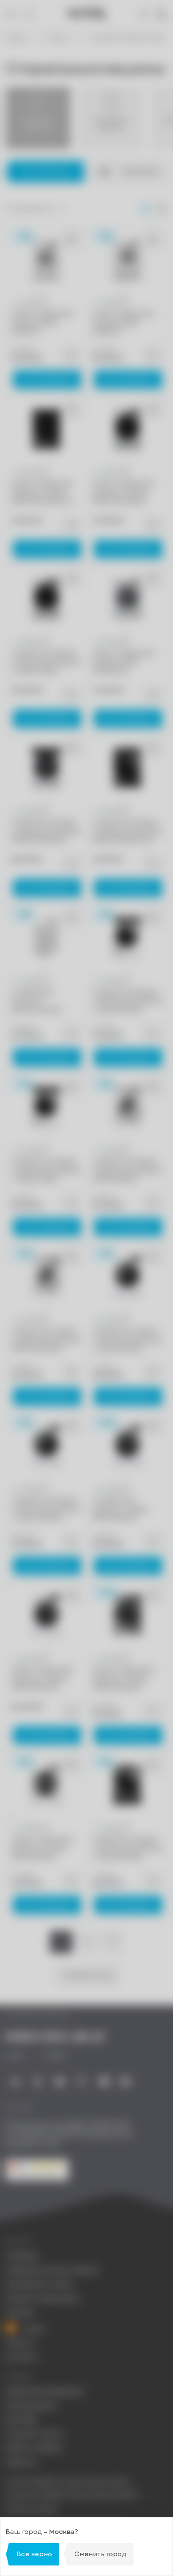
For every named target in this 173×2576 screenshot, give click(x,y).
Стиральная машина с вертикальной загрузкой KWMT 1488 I (40, 1001)
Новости (20, 2343)
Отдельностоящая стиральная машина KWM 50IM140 (127, 1170)
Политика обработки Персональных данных (68, 2482)
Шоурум (20, 2312)
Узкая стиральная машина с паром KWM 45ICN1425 (123, 492)
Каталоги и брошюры (42, 2298)
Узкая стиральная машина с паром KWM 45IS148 (42, 1848)
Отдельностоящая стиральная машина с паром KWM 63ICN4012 (46, 662)
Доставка (21, 2420)
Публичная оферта (32, 2508)
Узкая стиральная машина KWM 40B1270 (42, 323)
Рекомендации (31, 2406)
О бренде (22, 2256)
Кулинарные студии (39, 2284)
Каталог (58, 38)
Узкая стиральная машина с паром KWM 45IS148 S (123, 1678)
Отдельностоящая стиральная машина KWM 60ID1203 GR (127, 831)
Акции (33, 2328)
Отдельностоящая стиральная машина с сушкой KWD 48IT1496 (127, 1340)
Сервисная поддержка (44, 2391)
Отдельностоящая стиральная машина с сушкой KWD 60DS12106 (127, 1001)
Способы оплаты (34, 2434)
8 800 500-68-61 (55, 2037)
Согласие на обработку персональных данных (72, 2495)
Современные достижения (51, 2270)
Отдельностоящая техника (127, 38)
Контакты (22, 2357)
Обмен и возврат (34, 2448)
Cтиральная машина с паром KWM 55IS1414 (120, 1509)
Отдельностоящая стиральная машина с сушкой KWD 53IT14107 (46, 1509)
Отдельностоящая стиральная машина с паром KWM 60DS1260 (46, 1170)
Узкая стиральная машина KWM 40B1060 (123, 323)
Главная (16, 38)
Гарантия (21, 2462)
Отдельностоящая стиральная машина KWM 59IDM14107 (46, 831)
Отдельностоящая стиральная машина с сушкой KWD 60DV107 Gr (127, 1848)
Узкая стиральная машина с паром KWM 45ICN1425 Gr (43, 492)
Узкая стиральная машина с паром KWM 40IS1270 (42, 1678)
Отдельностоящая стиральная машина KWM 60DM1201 (46, 1339)
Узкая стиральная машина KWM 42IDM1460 (123, 661)
